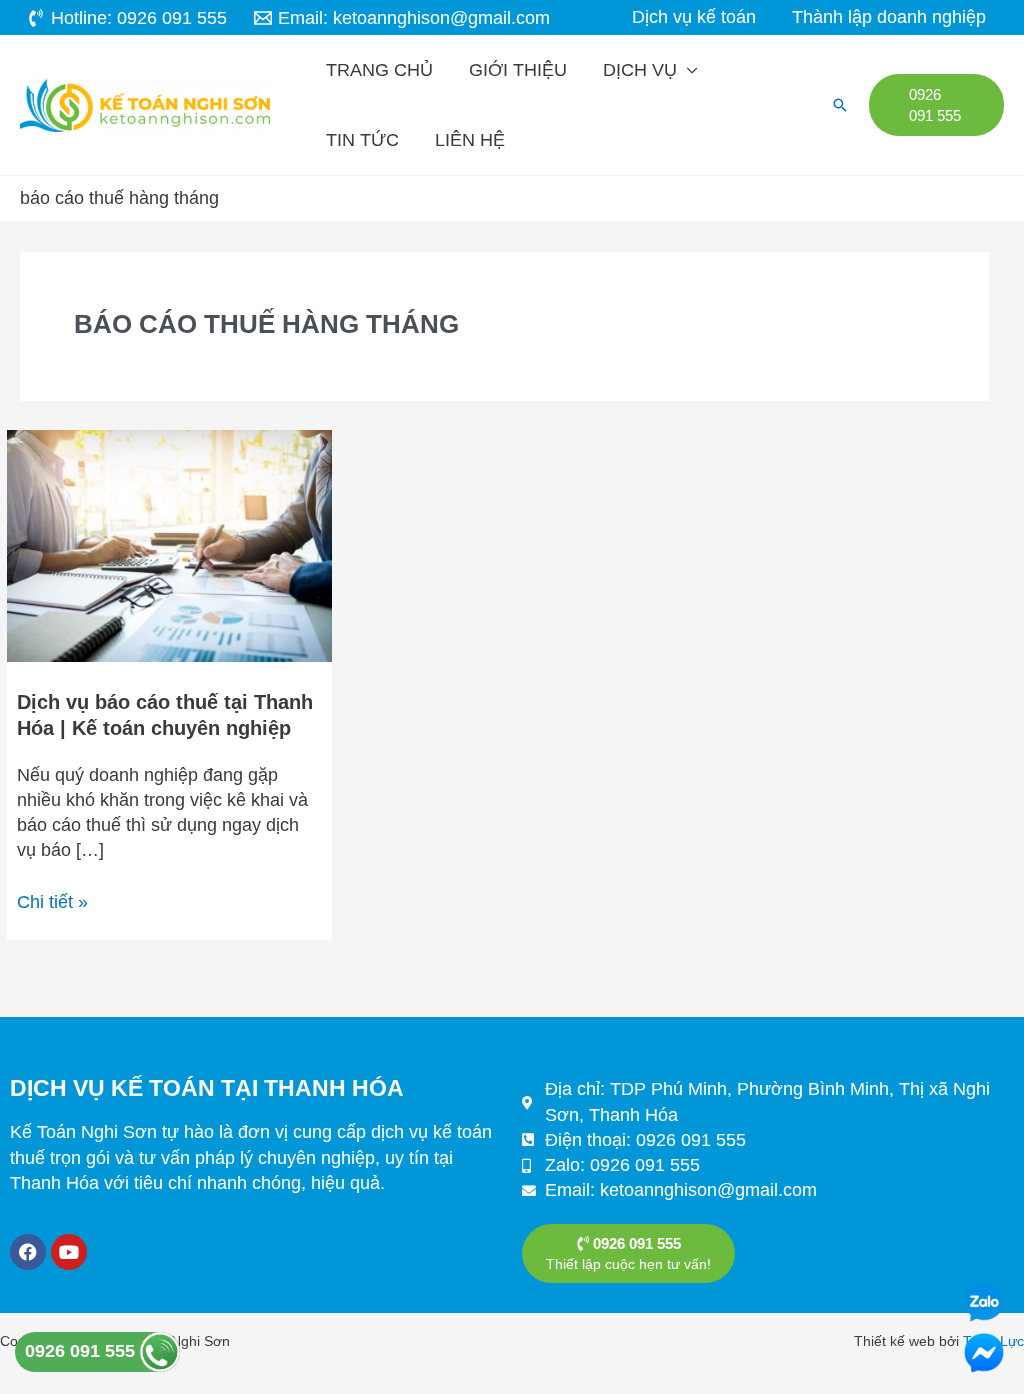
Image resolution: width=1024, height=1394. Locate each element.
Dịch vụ (640, 70)
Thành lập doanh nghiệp (889, 17)
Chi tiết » (52, 901)
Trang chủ (379, 70)
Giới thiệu (518, 70)
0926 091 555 (82, 1351)
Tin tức (362, 140)
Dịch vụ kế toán (694, 17)
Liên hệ (470, 140)
